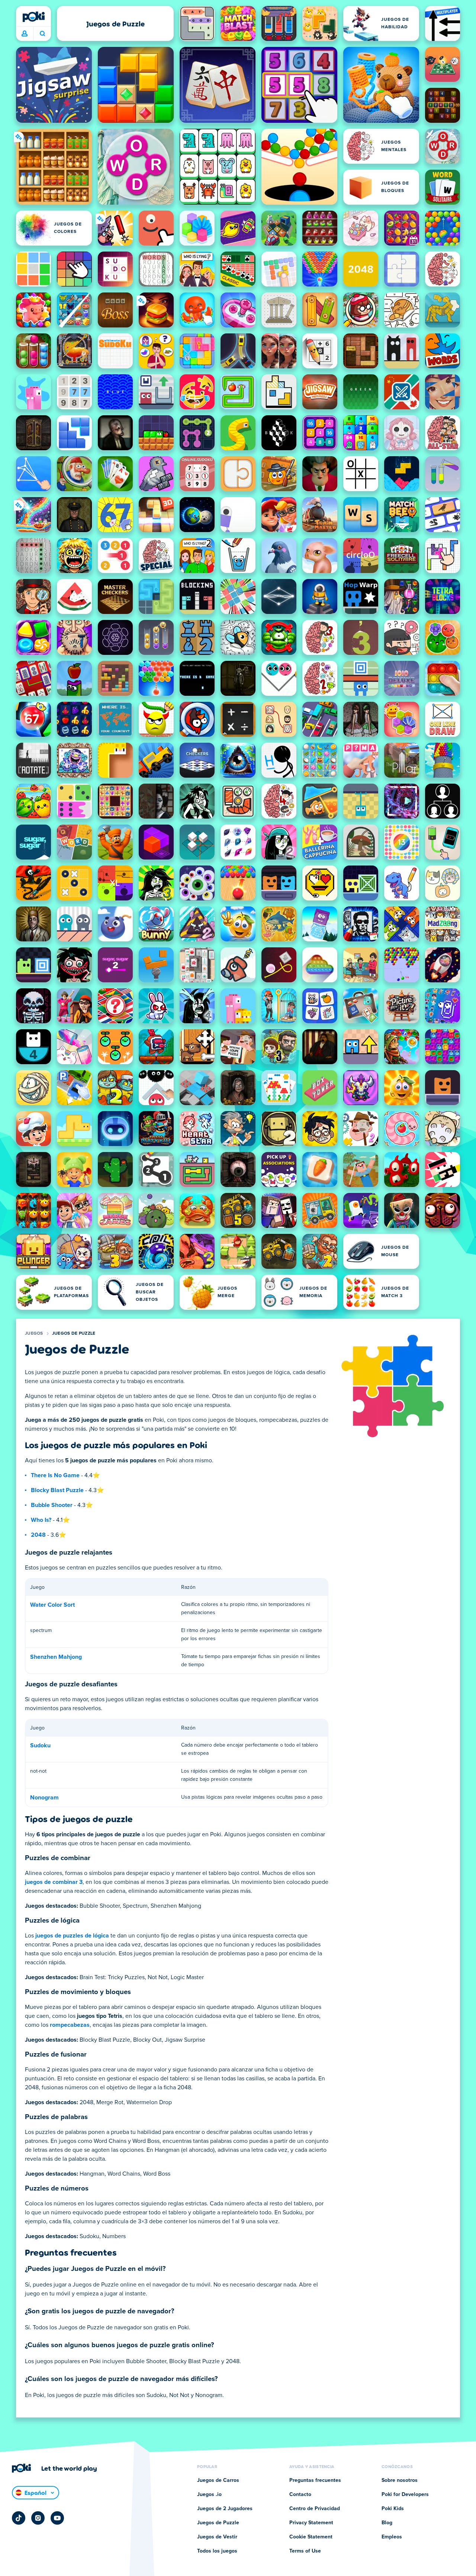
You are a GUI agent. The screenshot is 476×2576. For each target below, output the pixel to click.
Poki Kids (393, 2509)
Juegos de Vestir (217, 2537)
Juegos (34, 1334)
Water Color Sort (52, 1605)
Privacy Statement (311, 2523)
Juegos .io (209, 2495)
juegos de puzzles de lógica (72, 1936)
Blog (387, 2523)
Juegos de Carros (218, 2480)
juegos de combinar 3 (54, 1882)
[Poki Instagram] (38, 2518)
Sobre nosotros (400, 2480)
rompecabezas (70, 2025)
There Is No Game (55, 1475)
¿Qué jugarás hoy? (42, 34)
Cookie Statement (311, 2537)
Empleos (392, 2537)
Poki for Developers (405, 2495)
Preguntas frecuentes (315, 2480)
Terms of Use (305, 2551)
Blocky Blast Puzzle (57, 1490)
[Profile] (25, 34)
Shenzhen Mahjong (56, 1657)
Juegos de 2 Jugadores (225, 2509)
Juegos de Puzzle (74, 1334)
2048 (38, 1535)
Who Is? (41, 1520)
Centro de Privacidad (315, 2509)
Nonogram (44, 1798)
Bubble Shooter (52, 1505)
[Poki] (33, 17)
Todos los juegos (217, 2551)
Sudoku (40, 1745)
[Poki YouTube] (57, 2518)
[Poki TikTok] (19, 2518)
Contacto (300, 2495)
